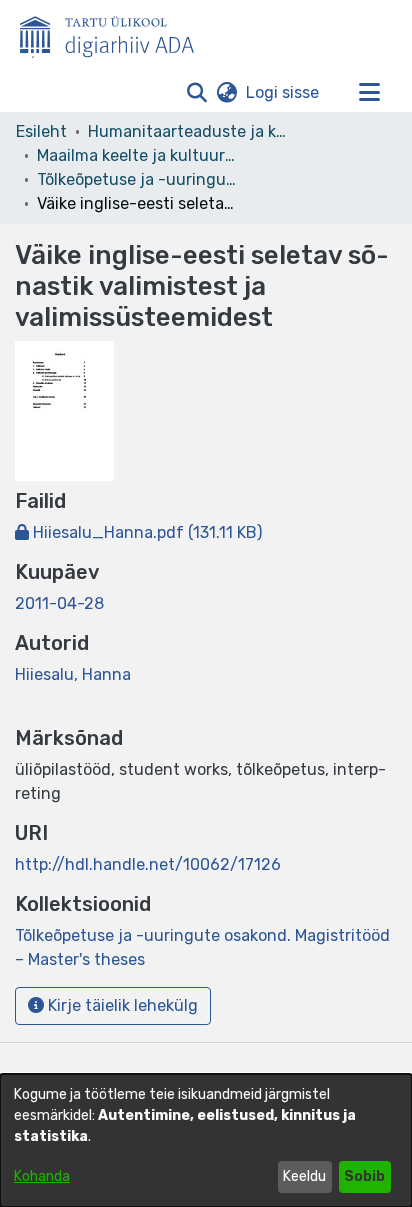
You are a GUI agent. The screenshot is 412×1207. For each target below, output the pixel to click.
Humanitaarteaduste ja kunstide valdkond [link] (188, 131)
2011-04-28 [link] (59, 603)
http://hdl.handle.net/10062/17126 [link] (148, 864)
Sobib (364, 1176)
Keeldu (304, 1176)
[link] (138, 532)
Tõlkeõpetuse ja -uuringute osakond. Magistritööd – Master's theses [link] (137, 179)
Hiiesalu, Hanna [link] (73, 674)
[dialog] (206, 1140)
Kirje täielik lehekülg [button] (121, 1005)
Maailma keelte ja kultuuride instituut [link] (137, 155)
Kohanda (42, 1176)
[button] (196, 93)
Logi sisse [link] (283, 92)
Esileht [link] (41, 131)
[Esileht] (115, 33)
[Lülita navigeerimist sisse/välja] (369, 93)
